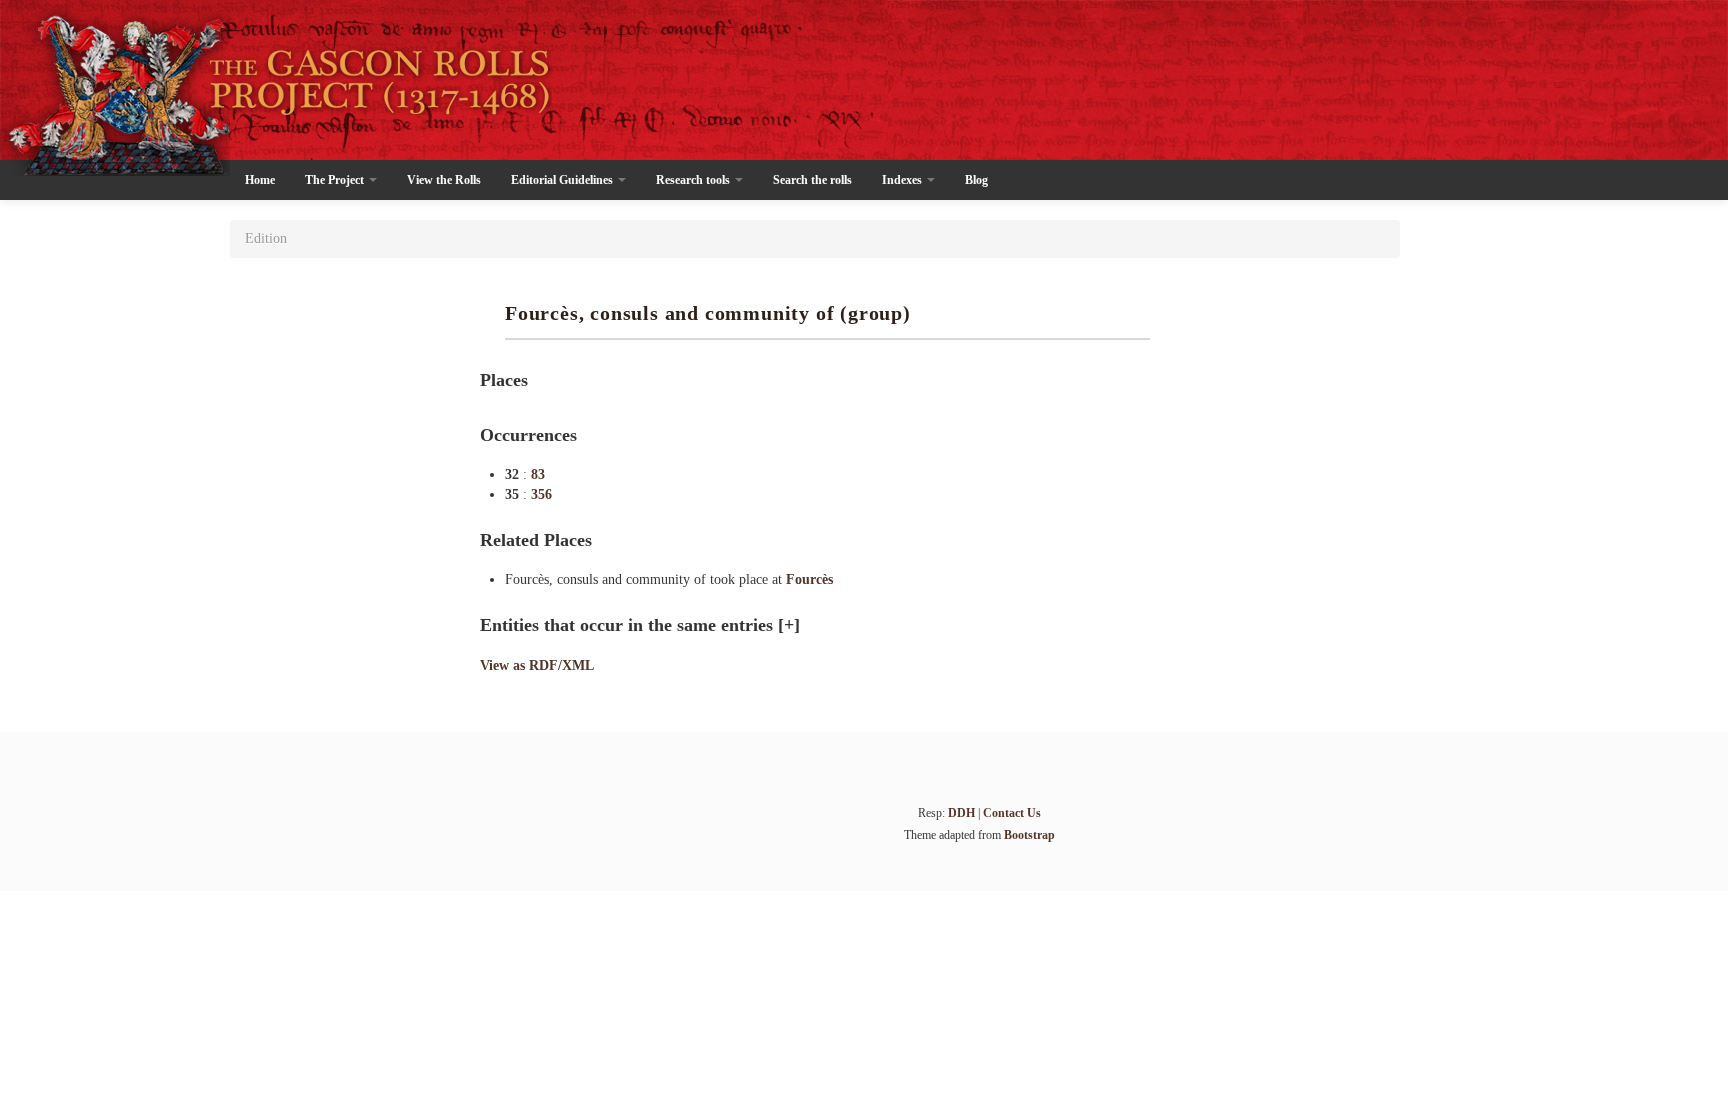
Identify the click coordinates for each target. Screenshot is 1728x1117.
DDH (961, 813)
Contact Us (1012, 813)
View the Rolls (444, 180)
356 (541, 494)
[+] (789, 625)
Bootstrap (1029, 835)
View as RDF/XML (537, 665)
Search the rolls (812, 180)
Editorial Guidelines (563, 180)
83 (538, 474)
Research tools (694, 180)
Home (260, 180)
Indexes (903, 180)
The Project (336, 180)
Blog (976, 180)
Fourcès (809, 579)
